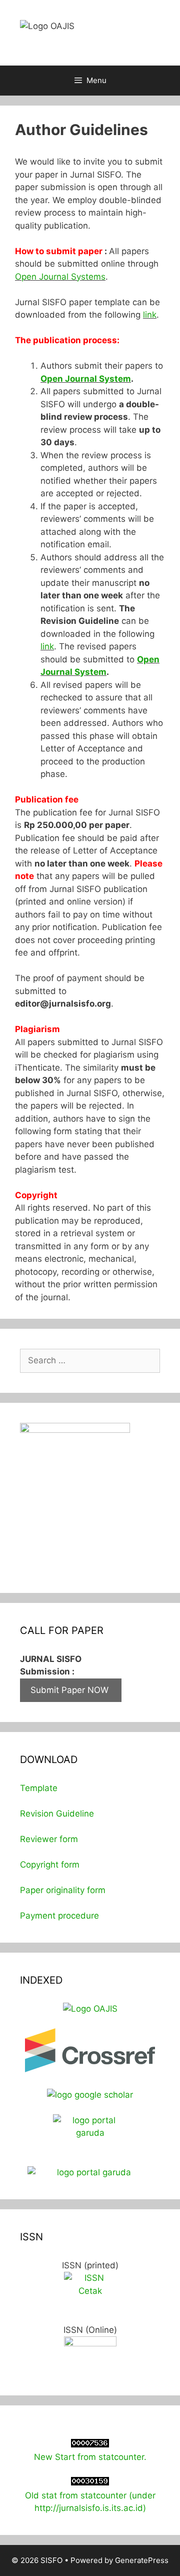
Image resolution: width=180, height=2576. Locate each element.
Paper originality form (63, 1890)
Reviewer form (49, 1839)
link (150, 315)
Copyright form (50, 1865)
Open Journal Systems (60, 277)
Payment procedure (59, 1916)
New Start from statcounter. (90, 2457)
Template (39, 1788)
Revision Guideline (57, 1814)
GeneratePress (142, 2560)
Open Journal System (86, 379)
